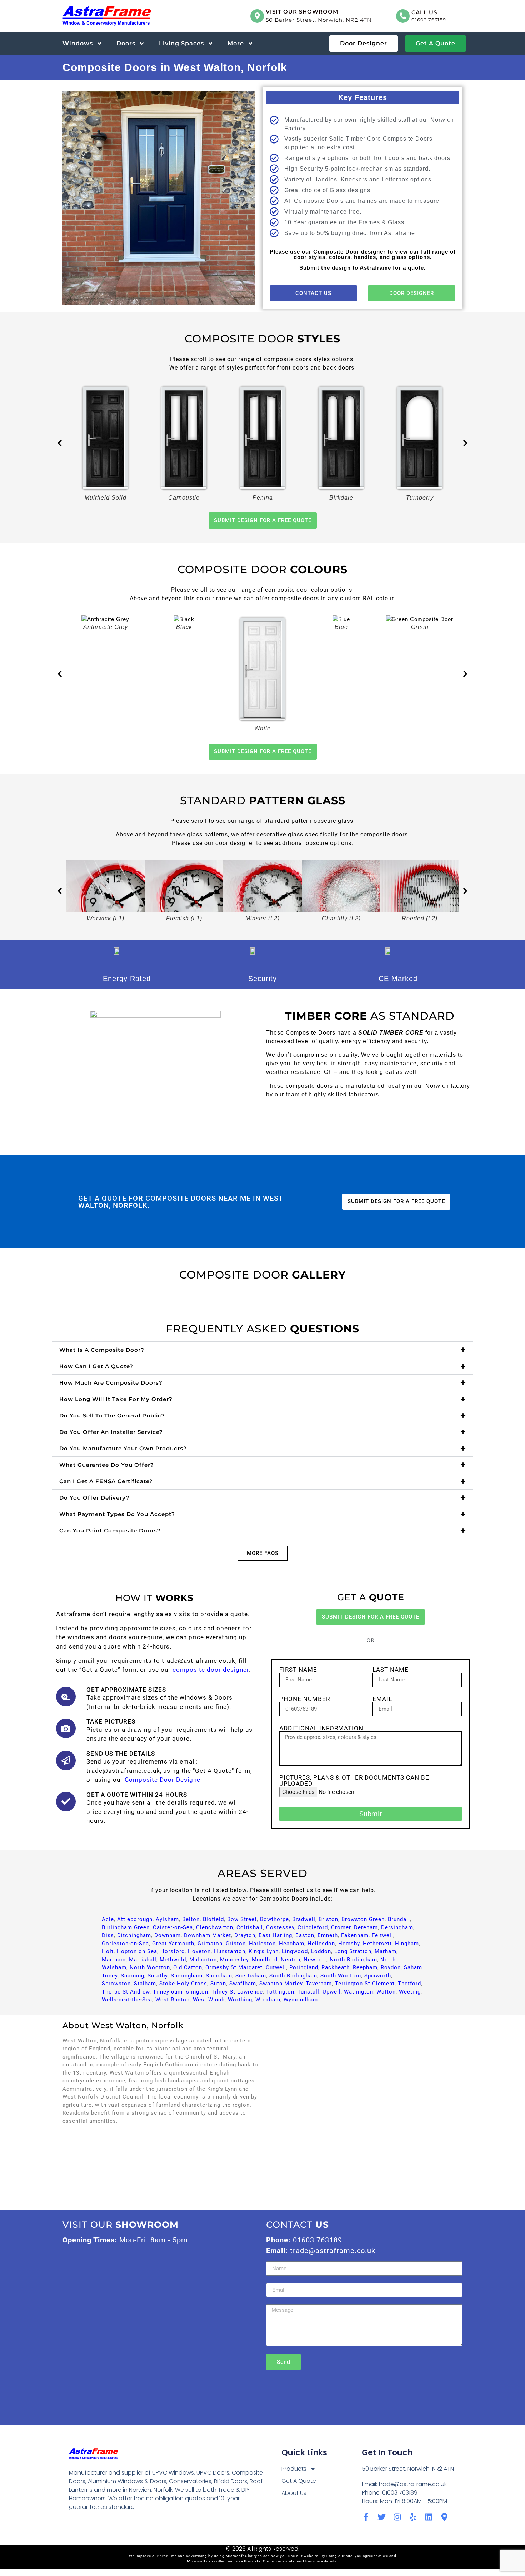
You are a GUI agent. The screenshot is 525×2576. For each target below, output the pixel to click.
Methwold (173, 1960)
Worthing (240, 2000)
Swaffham (243, 1984)
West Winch (209, 2000)
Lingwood (295, 1951)
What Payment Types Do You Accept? (117, 1514)
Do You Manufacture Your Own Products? (123, 1448)
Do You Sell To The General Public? (112, 1415)
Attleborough (135, 1919)
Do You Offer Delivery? (94, 1498)
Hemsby (349, 1944)
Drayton (245, 1935)
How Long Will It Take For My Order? (116, 1399)
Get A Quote (299, 2481)
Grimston (210, 1944)
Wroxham (268, 2000)
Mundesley (234, 1960)
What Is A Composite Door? (102, 1350)
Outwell (276, 1967)
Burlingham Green (126, 1927)
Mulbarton (203, 1960)
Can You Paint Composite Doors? (110, 1530)
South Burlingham (293, 1976)
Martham (114, 1960)
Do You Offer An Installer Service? (111, 1432)
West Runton (172, 2000)
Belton (191, 1919)
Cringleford (313, 1927)
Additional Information (321, 1728)
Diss (108, 1935)
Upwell (332, 1992)
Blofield (213, 1919)
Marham (386, 1951)
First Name (298, 1670)
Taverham (319, 1984)
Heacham (292, 1944)
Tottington (280, 1992)
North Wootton (150, 1967)
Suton (218, 1984)
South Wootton (341, 1976)
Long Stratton (353, 1951)
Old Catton (188, 1967)
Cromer (341, 1927)
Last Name (391, 1670)
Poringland (304, 1967)
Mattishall (143, 1960)
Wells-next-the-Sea (127, 2000)
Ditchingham (134, 1935)
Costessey (280, 1927)
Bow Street (242, 1919)
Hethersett (377, 1944)
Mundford (265, 1960)
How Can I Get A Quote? (96, 1366)
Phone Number (305, 1699)
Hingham (407, 1944)
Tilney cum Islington (181, 1992)
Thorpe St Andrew (126, 1992)
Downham (167, 1935)
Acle (108, 1919)
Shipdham (219, 1976)
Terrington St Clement (365, 1984)
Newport (315, 1960)
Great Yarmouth (173, 1944)
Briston (328, 1919)
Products (294, 2469)
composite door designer (211, 1670)
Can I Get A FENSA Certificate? (106, 1481)
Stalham (145, 1984)
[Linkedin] (429, 2517)
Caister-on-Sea (173, 1927)
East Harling (275, 1935)
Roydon (391, 1967)
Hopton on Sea (137, 1951)
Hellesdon (321, 1944)
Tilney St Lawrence (237, 1992)
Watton (386, 1992)
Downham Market (207, 1935)
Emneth (328, 1935)
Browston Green (363, 1919)
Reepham (365, 1967)
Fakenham (355, 1935)
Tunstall (308, 1992)
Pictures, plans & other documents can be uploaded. (354, 1781)
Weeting (410, 1992)
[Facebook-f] (366, 2517)
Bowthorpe (274, 1919)
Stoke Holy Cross (183, 1984)
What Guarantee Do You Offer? (107, 1465)
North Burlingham (353, 1960)
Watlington (359, 1992)
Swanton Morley (281, 1984)
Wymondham (301, 2000)
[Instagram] (397, 2517)
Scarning (132, 1976)
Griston (236, 1944)
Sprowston (116, 1984)
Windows (78, 43)
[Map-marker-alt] (444, 2517)
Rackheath (336, 1967)
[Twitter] (382, 2517)
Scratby (157, 1976)
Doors (126, 43)
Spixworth (378, 1976)
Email (382, 1699)
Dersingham (397, 1927)
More (236, 43)
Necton (291, 1960)
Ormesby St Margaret (234, 1967)
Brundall (399, 1919)
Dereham (366, 1927)
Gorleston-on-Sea (125, 1944)
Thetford (409, 1984)
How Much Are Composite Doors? (111, 1383)
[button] (60, 443)
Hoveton (199, 1951)
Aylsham (167, 1919)
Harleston (262, 1944)
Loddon (321, 1951)
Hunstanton (230, 1951)
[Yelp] (413, 2517)
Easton (305, 1935)
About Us (294, 2493)
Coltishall (250, 1927)
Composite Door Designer (164, 1780)
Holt (108, 1951)
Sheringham (187, 1976)
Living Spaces (181, 43)
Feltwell (382, 1935)
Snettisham (251, 1976)
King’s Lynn (264, 1951)
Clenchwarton (215, 1927)
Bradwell (304, 1919)
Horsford (172, 1951)
